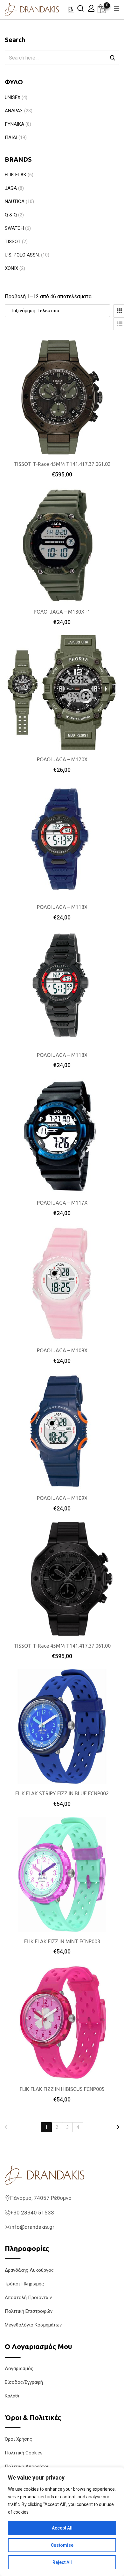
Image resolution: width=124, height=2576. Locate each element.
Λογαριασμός (19, 2368)
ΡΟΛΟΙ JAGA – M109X (62, 1350)
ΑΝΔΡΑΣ (14, 111)
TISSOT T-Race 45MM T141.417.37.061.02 (62, 464)
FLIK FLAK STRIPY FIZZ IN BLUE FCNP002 (62, 1793)
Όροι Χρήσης (18, 2439)
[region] (62, 2522)
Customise (62, 2545)
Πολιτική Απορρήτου (27, 2467)
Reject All (62, 2562)
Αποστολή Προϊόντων (28, 2298)
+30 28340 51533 (32, 2213)
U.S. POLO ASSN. (22, 255)
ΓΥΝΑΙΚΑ (14, 124)
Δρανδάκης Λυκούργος (29, 2270)
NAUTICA (15, 201)
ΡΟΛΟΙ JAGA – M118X (62, 907)
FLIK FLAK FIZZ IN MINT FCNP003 (62, 1941)
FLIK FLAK (16, 175)
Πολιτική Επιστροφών (29, 2311)
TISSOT (13, 242)
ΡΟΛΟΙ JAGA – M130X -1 (62, 612)
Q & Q (11, 215)
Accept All (62, 2528)
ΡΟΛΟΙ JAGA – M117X (62, 1203)
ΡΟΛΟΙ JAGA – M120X (62, 759)
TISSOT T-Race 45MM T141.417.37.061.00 (62, 1646)
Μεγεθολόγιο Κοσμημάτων (33, 2325)
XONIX (11, 268)
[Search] (80, 8)
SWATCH (14, 228)
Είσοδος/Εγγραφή (24, 2382)
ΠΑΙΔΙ (11, 137)
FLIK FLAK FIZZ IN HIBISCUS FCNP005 (62, 2089)
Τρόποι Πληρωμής (24, 2284)
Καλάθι (12, 2396)
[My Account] (91, 8)
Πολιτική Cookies (24, 2453)
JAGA (11, 188)
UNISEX (13, 97)
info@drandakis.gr (32, 2227)
